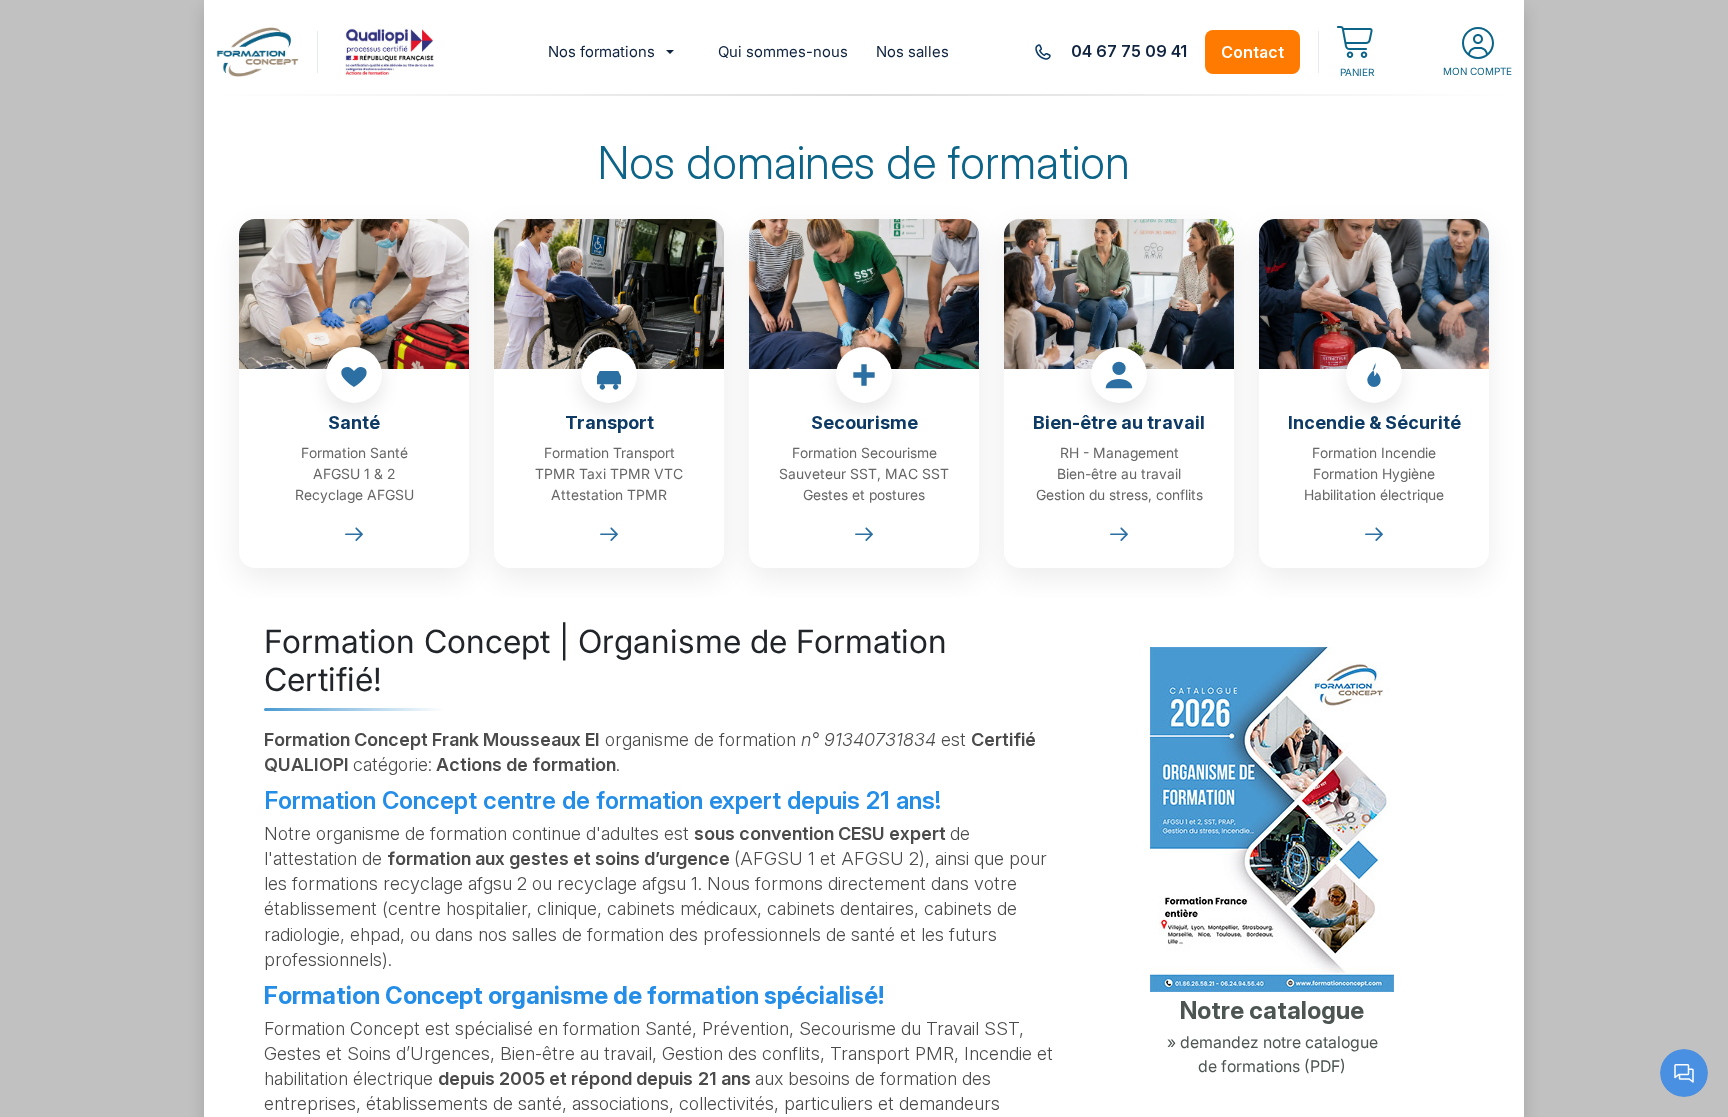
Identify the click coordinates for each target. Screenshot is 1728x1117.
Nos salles (912, 51)
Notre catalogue (1272, 1010)
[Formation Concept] (257, 52)
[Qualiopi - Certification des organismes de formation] (392, 52)
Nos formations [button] (601, 51)
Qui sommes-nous (783, 51)
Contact (1252, 52)
